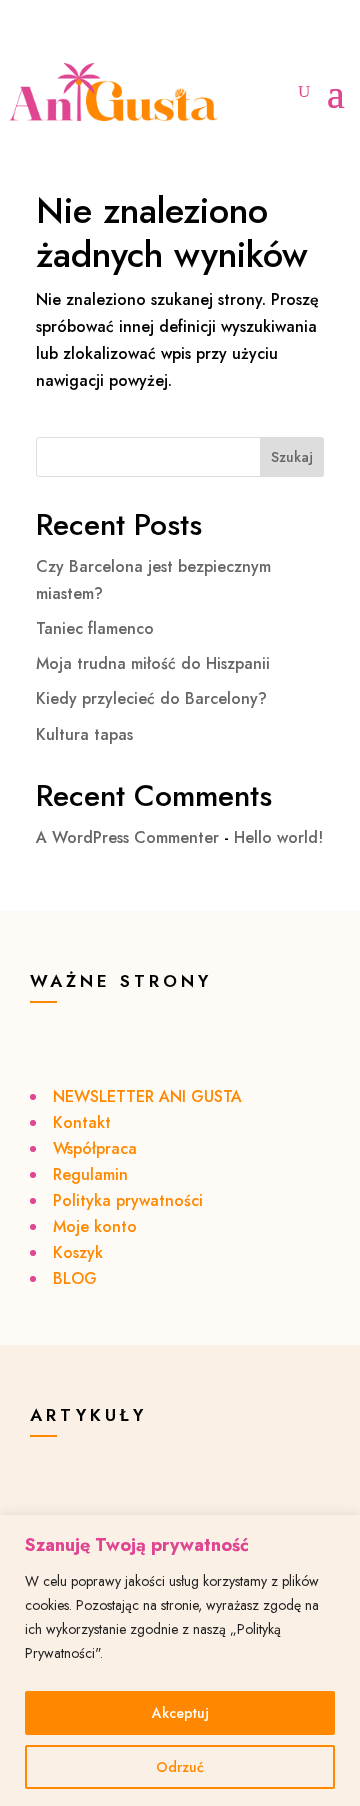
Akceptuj (180, 1713)
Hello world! (278, 837)
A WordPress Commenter (127, 837)
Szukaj (292, 457)
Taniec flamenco (95, 628)
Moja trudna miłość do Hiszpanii (153, 663)
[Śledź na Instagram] (29, 38)
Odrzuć (180, 1767)
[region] (180, 1660)
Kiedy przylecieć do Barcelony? (151, 698)
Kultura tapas (84, 734)
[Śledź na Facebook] (69, 38)
